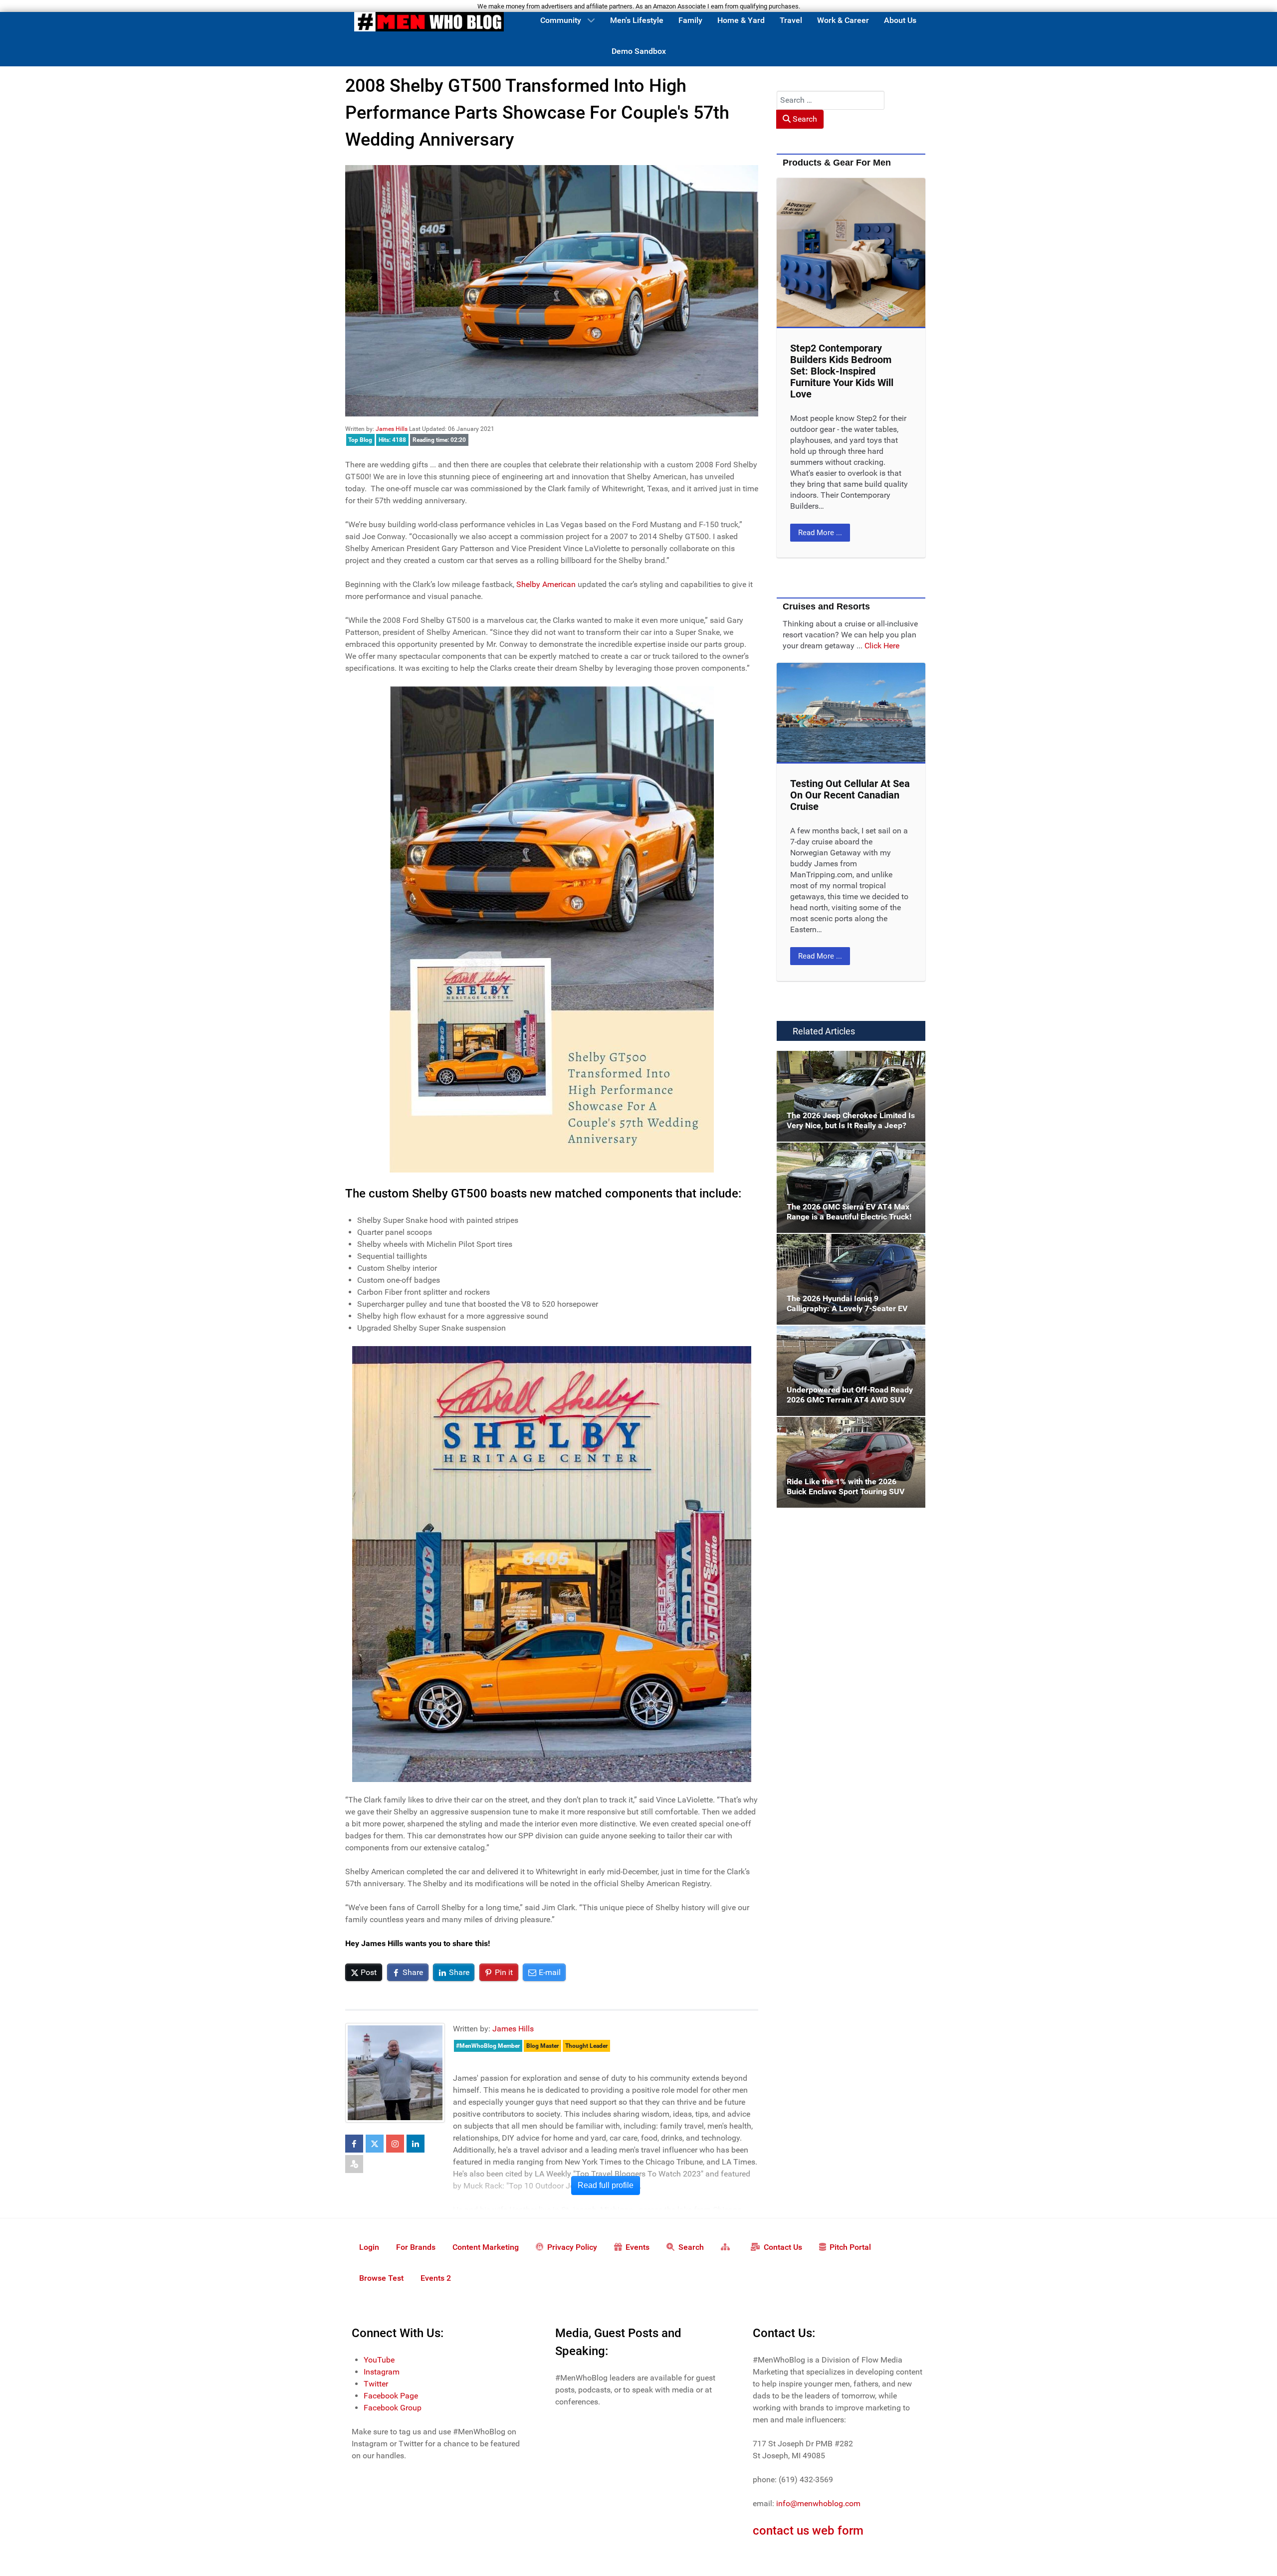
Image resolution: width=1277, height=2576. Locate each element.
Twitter (376, 2384)
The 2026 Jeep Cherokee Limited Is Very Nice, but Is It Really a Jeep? (847, 1063)
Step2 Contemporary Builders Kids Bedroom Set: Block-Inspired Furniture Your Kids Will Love (842, 371)
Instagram (382, 2372)
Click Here (882, 646)
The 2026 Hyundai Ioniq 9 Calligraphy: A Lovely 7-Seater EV (848, 1246)
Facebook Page (391, 2396)
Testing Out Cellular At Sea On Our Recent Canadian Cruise (850, 795)
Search (804, 119)
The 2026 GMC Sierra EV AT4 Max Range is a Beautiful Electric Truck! (849, 1154)
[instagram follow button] (395, 2144)
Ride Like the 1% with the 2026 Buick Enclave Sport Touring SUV (841, 1429)
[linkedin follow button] (416, 2144)
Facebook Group (393, 2408)
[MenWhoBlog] (429, 23)
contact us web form (808, 2531)
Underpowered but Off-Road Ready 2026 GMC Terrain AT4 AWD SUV (848, 1337)
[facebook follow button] (354, 2144)
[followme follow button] (354, 2164)
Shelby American (546, 584)
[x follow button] (375, 2144)
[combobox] (831, 100)
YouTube (379, 2360)
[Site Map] (727, 2246)
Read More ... (820, 533)
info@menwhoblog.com (818, 2503)
